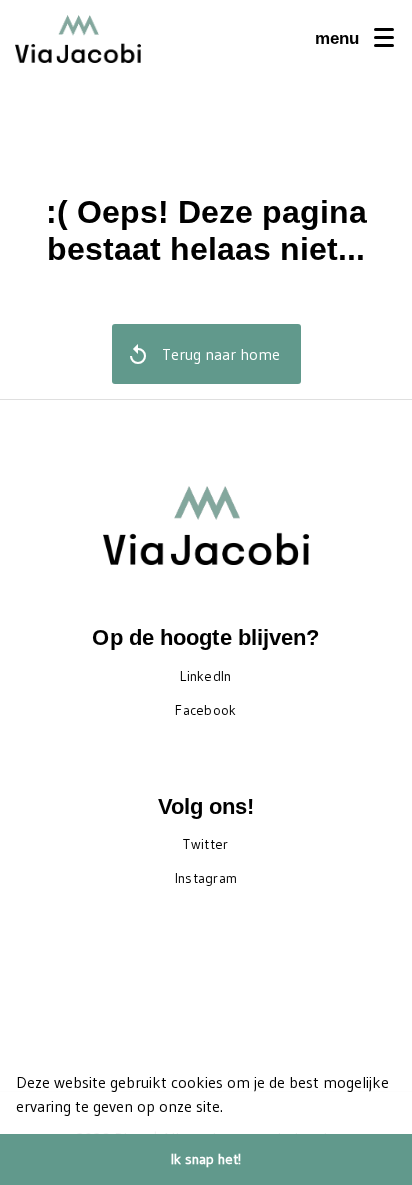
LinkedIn (205, 676)
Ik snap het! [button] (206, 1159)
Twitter (205, 844)
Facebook (205, 710)
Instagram (206, 878)
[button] (230, 1109)
